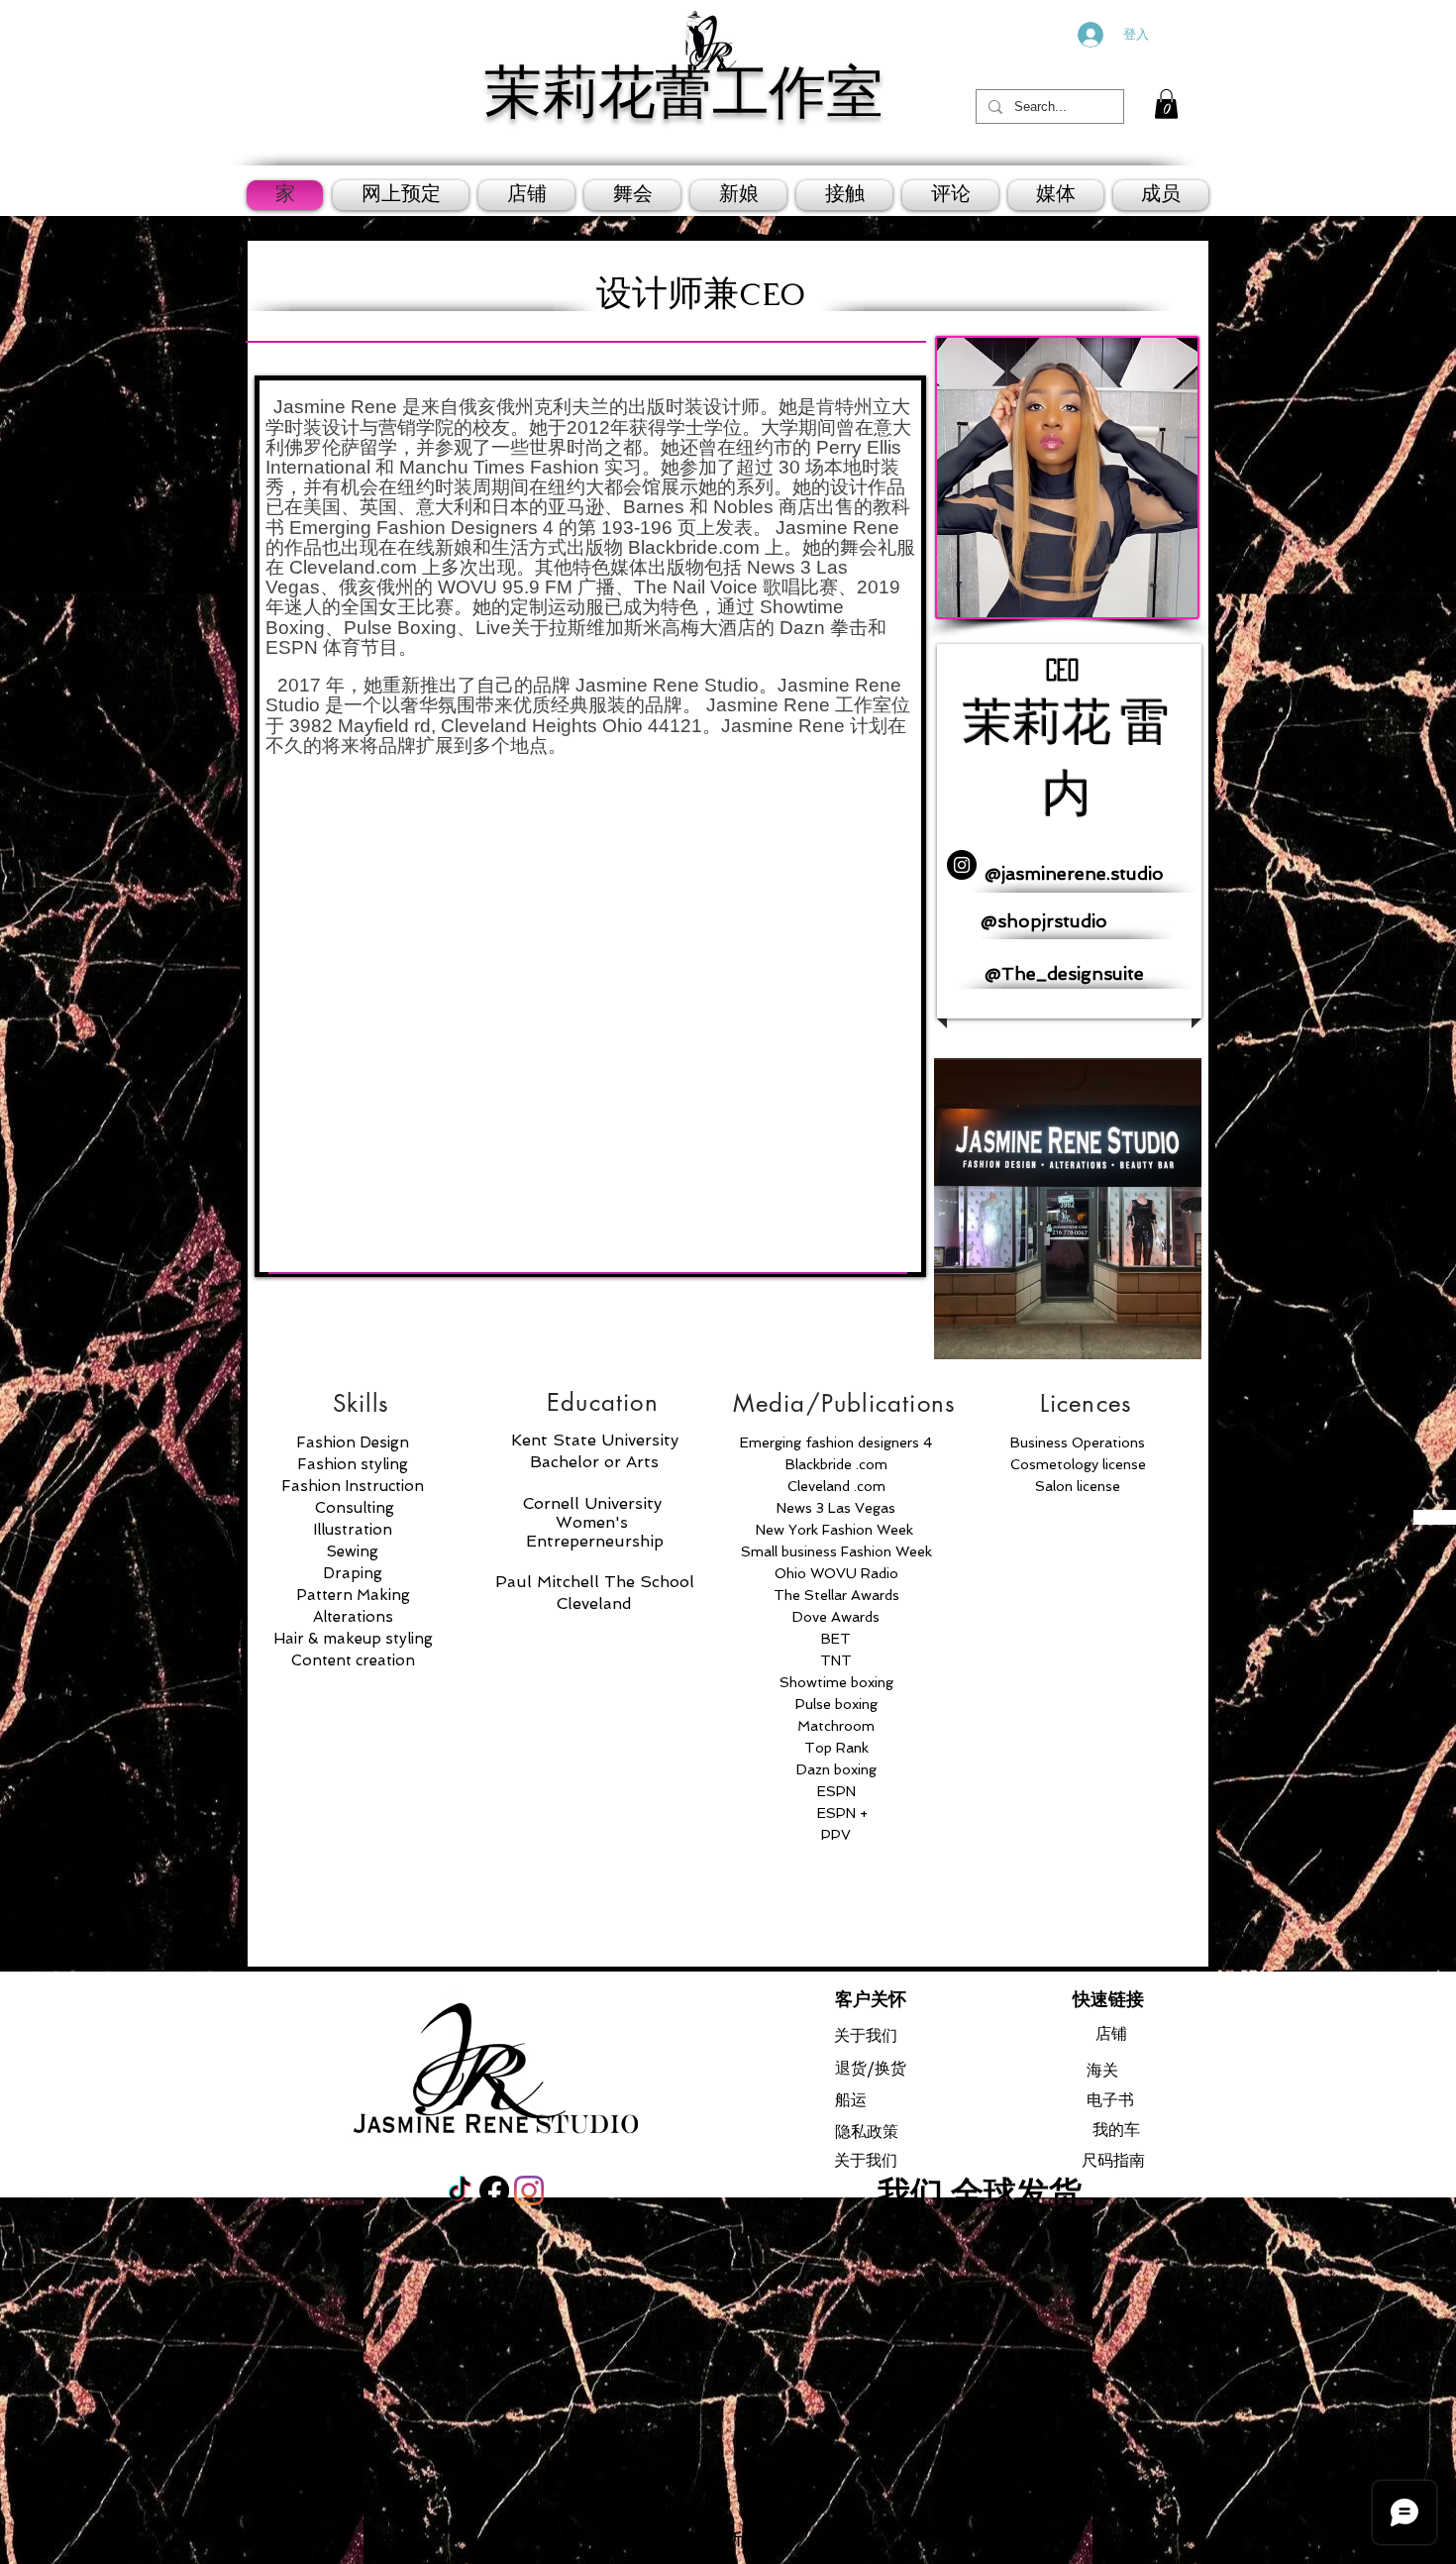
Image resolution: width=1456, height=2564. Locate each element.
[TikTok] (460, 2190)
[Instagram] (529, 2190)
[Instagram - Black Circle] (962, 865)
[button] (1166, 104)
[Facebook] (494, 2190)
